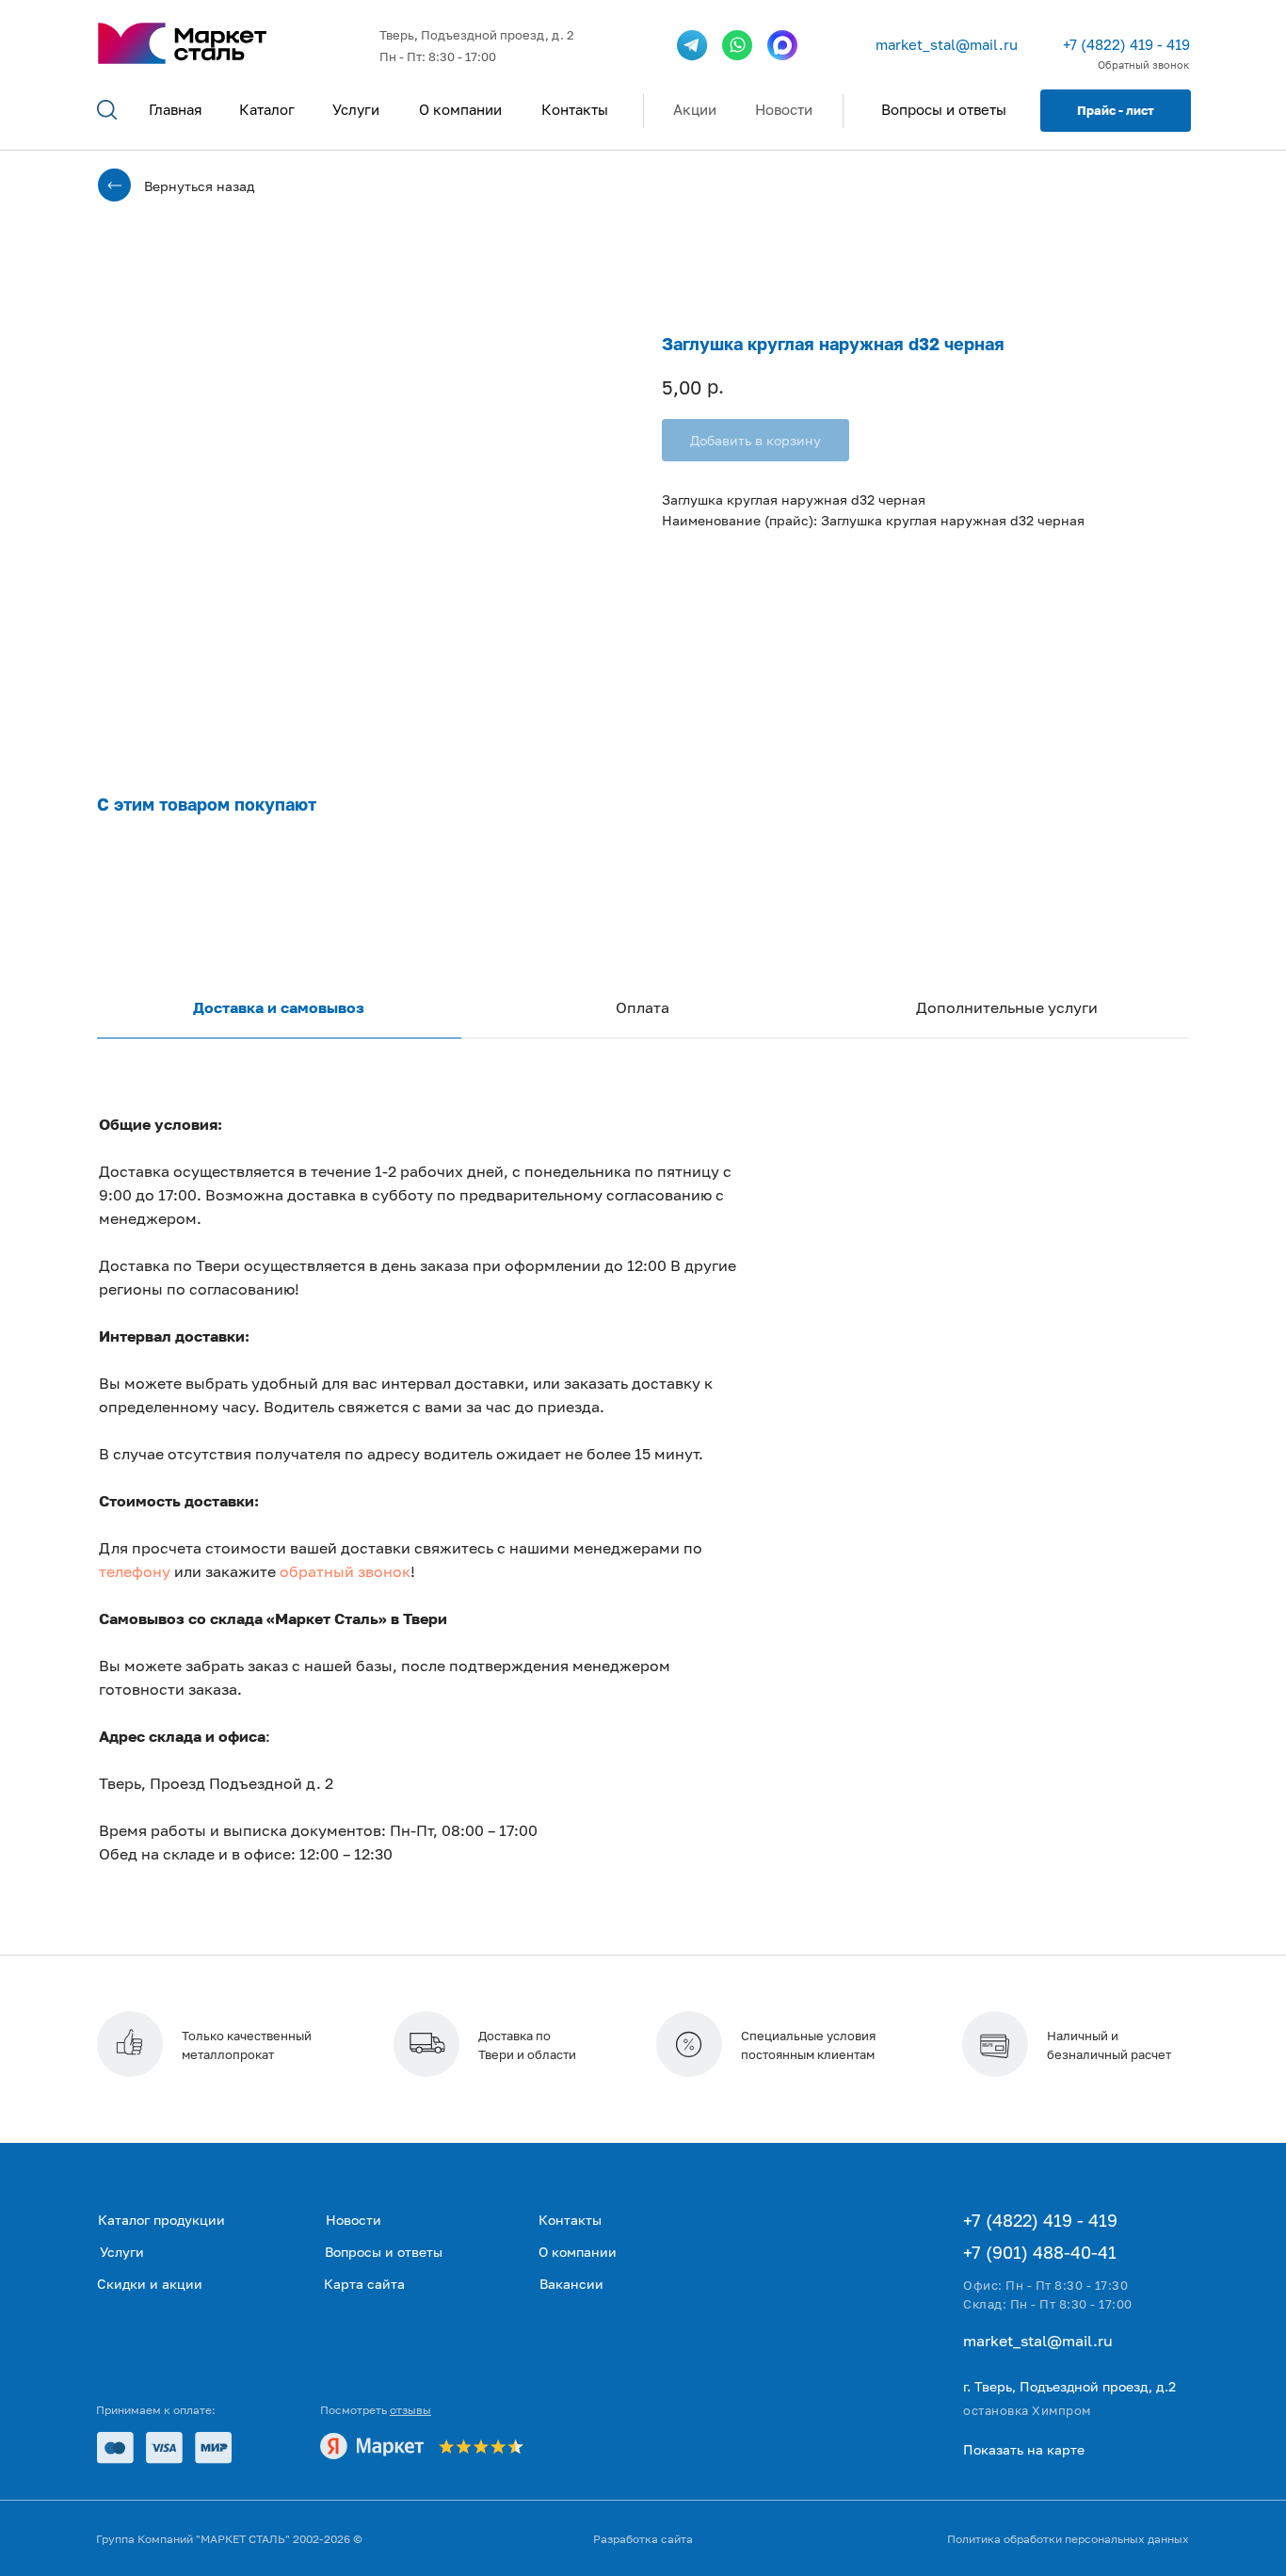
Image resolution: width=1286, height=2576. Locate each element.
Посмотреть (376, 2410)
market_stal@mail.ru (947, 44)
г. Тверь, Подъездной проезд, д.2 (1069, 2386)
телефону (135, 1571)
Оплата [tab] (643, 1007)
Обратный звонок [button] (1143, 64)
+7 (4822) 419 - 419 (1126, 44)
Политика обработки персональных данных (1068, 2539)
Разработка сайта (643, 2539)
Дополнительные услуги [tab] (1007, 1007)
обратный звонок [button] (345, 1571)
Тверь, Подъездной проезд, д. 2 (477, 35)
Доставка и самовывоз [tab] (279, 1007)
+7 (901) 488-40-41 (1040, 2252)
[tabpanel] (643, 1525)
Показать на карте (1024, 2449)
